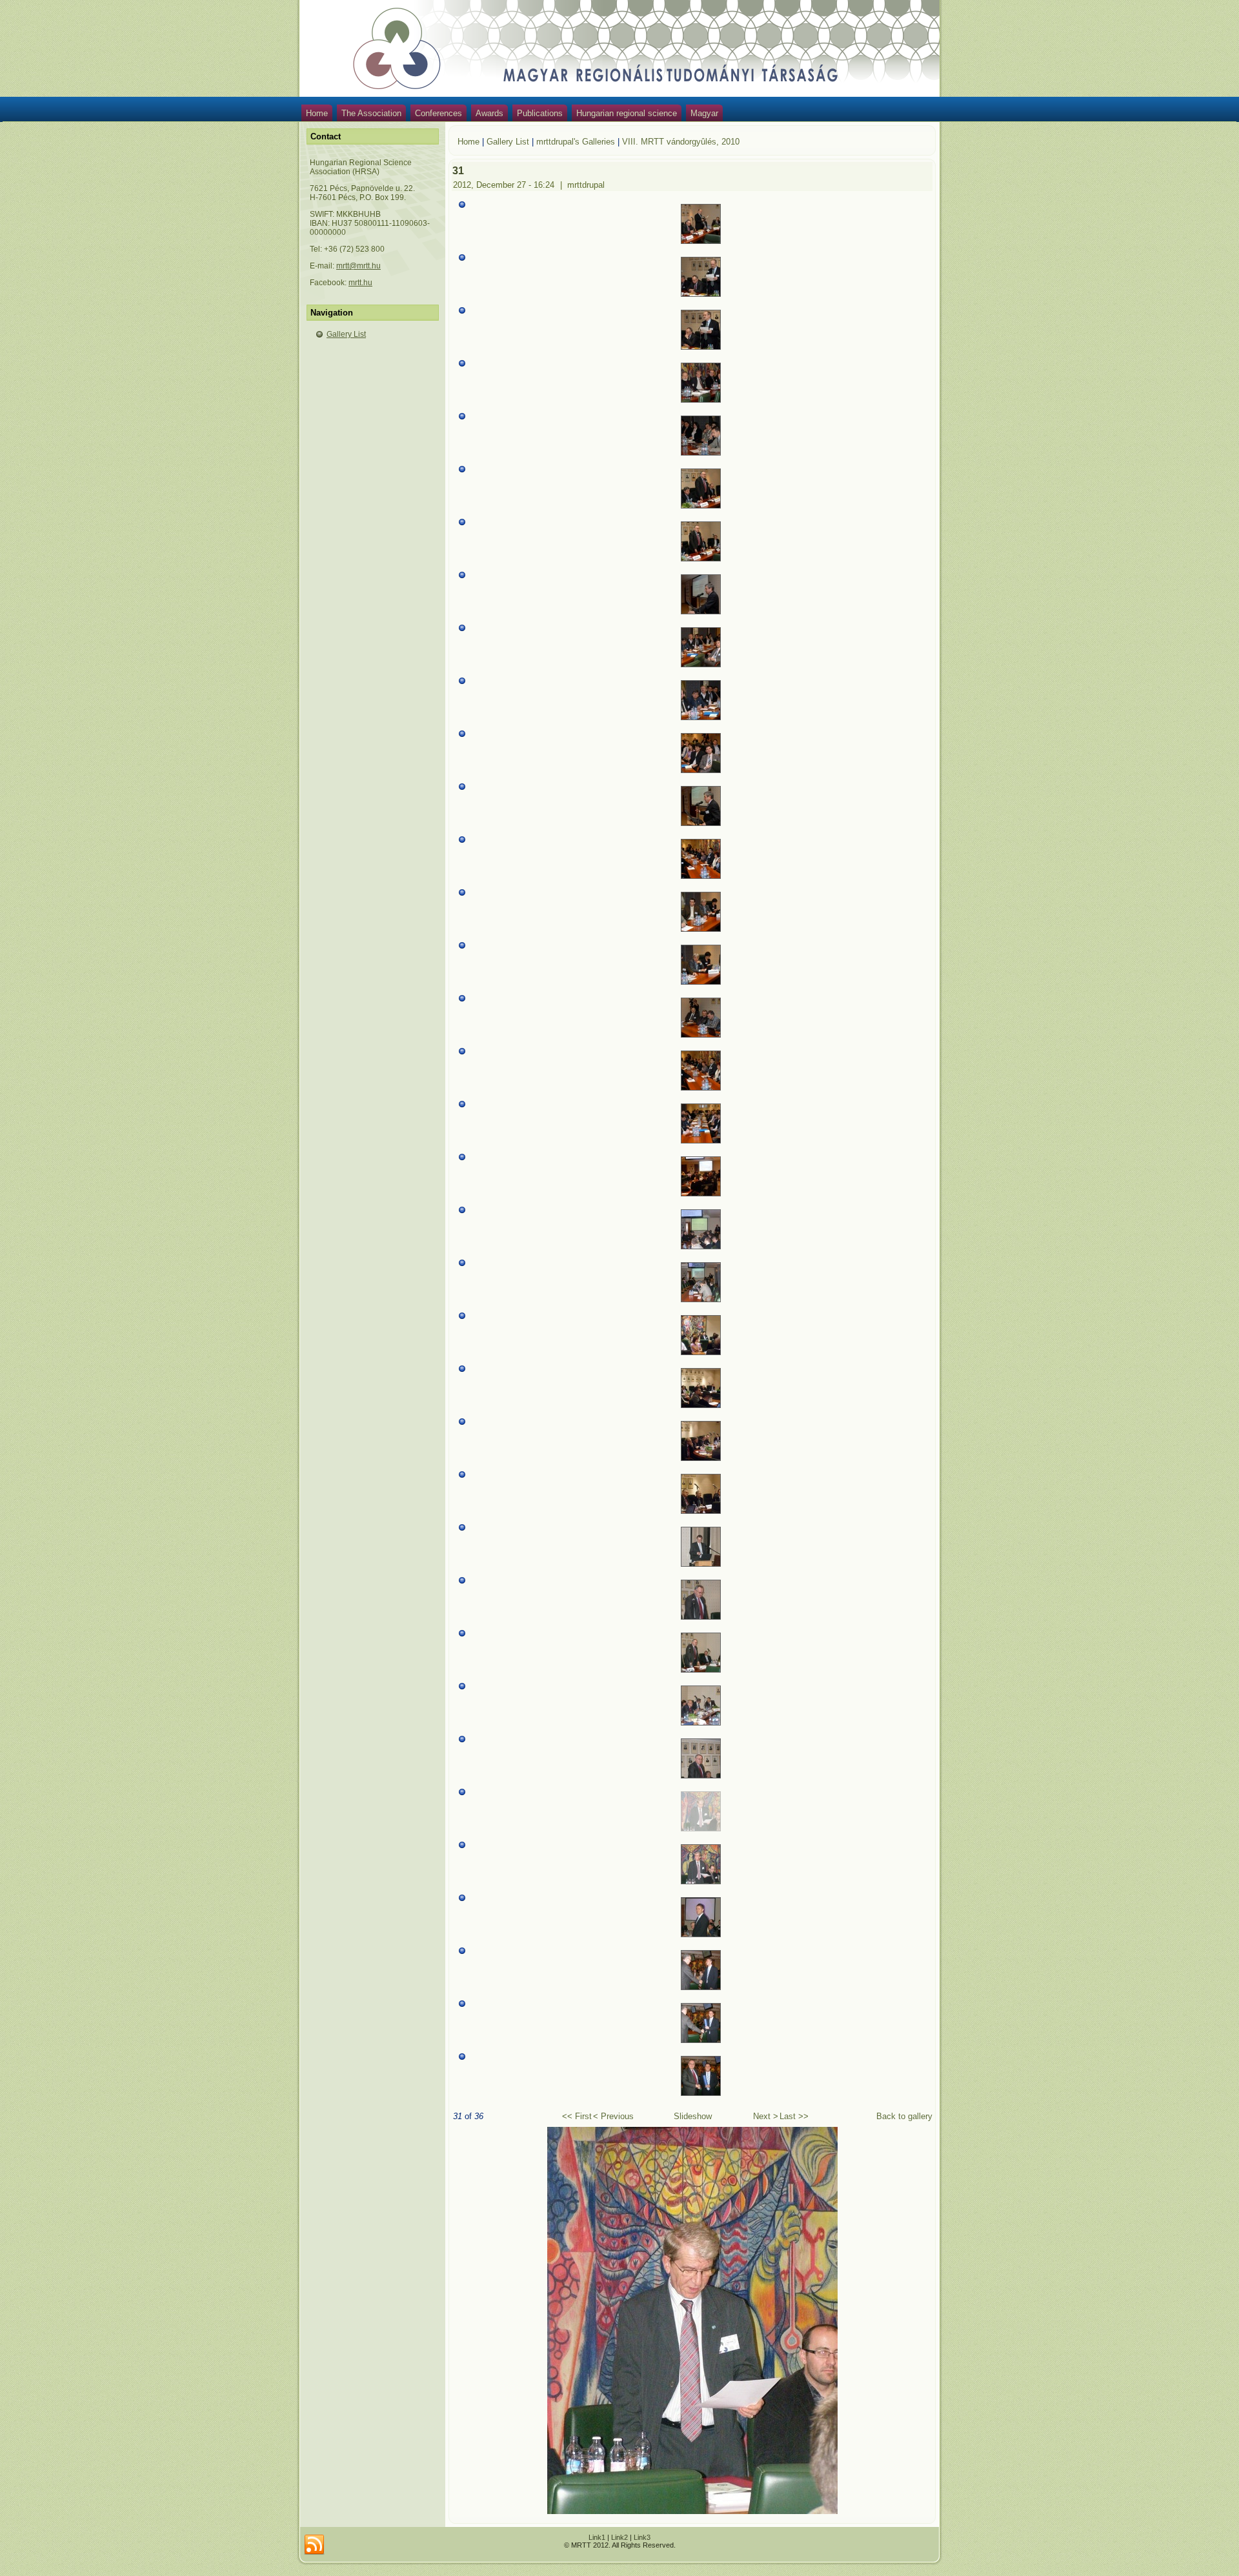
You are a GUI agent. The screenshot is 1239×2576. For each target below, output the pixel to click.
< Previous (613, 2116)
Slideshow (693, 2116)
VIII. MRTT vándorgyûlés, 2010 (681, 142)
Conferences (438, 113)
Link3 (642, 2537)
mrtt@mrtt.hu (358, 266)
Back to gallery (904, 2116)
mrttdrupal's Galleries (576, 142)
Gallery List (346, 334)
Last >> (794, 2116)
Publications (540, 113)
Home (317, 113)
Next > (766, 2116)
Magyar (704, 113)
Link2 (619, 2537)
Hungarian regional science (627, 113)
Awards (489, 113)
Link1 (597, 2537)
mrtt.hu (360, 283)
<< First (577, 2116)
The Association (371, 113)
